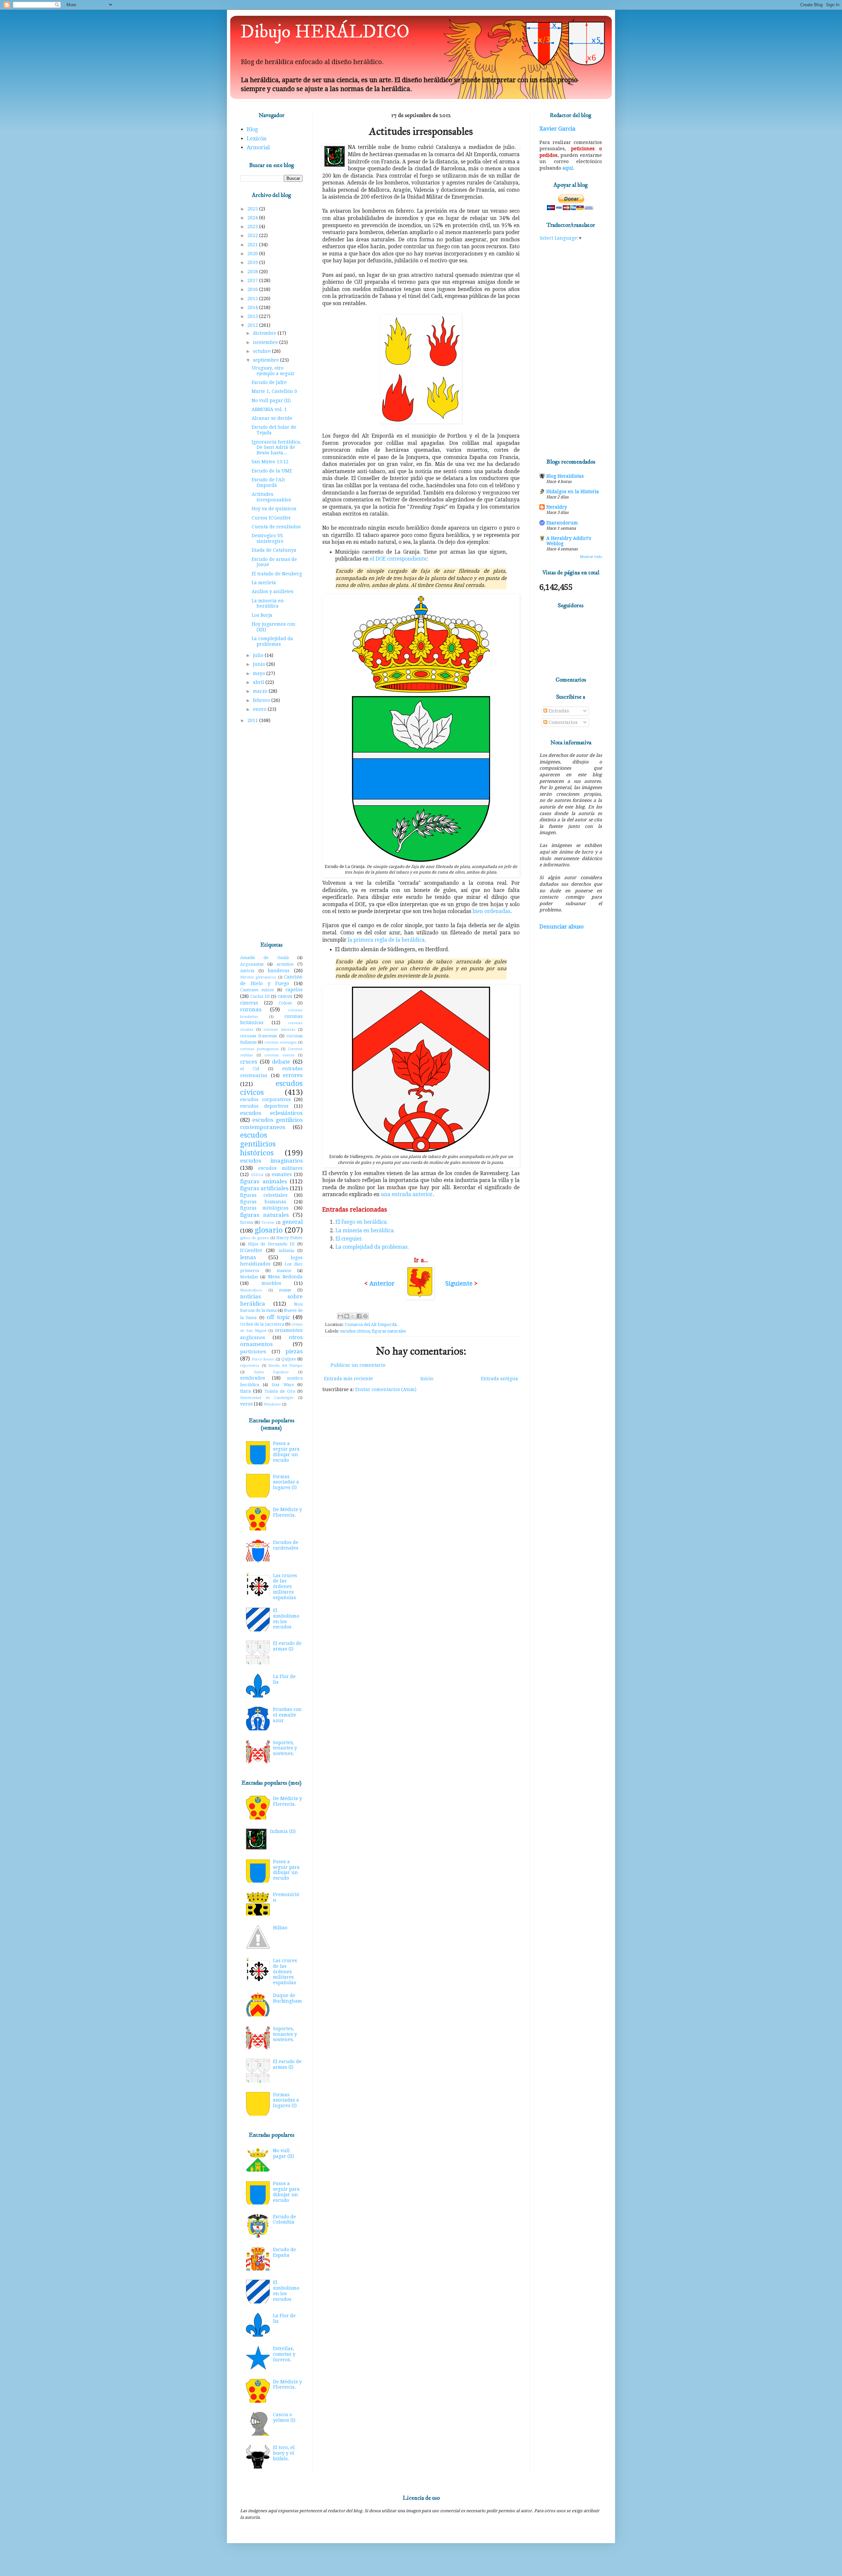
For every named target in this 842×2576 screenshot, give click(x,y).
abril (259, 682)
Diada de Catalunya (274, 550)
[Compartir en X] (353, 1316)
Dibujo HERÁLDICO (325, 32)
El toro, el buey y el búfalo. (284, 2453)
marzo (261, 691)
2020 (253, 253)
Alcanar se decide (272, 418)
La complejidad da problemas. (372, 1247)
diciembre (265, 333)
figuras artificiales (264, 1188)
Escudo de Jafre (269, 382)
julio (259, 655)
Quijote (289, 1359)
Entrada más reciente (348, 1379)
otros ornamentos (271, 1341)
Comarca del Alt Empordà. (371, 1324)
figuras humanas (263, 1202)
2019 (253, 262)
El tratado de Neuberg (277, 574)
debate (281, 1062)
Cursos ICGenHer (271, 518)
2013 (253, 316)
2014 (253, 307)
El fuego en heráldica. (362, 1222)
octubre (262, 351)
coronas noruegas (281, 1042)
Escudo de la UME (272, 471)
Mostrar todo (591, 557)
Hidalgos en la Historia (573, 492)
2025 (253, 209)
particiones (253, 1352)
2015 (253, 299)
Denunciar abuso (561, 927)
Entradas (558, 711)
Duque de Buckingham (287, 1998)
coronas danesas (279, 1030)
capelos (294, 990)
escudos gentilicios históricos (258, 1144)
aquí (568, 168)
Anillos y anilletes (272, 591)
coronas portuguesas (260, 1049)
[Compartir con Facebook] (359, 1316)
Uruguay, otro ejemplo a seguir (273, 371)
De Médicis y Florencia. (287, 1512)
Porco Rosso (263, 1359)
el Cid (250, 1069)
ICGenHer (251, 1250)
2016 (253, 289)
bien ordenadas (492, 911)
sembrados (253, 1378)
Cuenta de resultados (276, 527)
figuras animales (263, 1181)
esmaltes (282, 1174)
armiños (285, 964)
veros (246, 1404)
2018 (253, 272)
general (292, 1222)
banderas (279, 971)
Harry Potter (289, 1238)
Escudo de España (285, 2252)
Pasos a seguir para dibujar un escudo (286, 1452)
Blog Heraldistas (565, 476)
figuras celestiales (264, 1195)
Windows (272, 1404)
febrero (262, 700)
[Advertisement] (271, 833)
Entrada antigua (499, 1379)
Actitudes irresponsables (271, 497)
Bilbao (280, 1928)
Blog (252, 129)
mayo (260, 673)
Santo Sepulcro (272, 1372)
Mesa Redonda (285, 1277)
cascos (285, 996)
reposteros (250, 1366)
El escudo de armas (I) (287, 1646)
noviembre (266, 342)
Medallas (249, 1277)
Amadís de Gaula (264, 958)
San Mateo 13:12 (270, 462)
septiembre (267, 360)
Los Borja (262, 615)
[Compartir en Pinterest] (365, 1316)
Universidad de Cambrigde (267, 1398)
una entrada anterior (407, 1194)
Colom (285, 1003)
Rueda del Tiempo (285, 1366)
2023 (253, 227)
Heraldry (557, 507)
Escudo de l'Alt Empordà (268, 482)
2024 (253, 218)
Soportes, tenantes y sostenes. (285, 1748)
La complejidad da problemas (272, 641)
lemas (248, 1257)
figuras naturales (389, 1331)
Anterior (382, 1283)
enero (260, 709)
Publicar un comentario (358, 1365)
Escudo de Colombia (285, 2219)
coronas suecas (280, 1055)
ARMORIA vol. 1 (269, 409)
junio (260, 664)
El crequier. (349, 1239)
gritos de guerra (254, 1238)
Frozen (268, 1223)
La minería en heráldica (268, 603)
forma (247, 1222)
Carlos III (260, 996)
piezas (294, 1351)
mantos (284, 1271)
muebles (271, 1283)
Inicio (427, 1379)
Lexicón (257, 139)
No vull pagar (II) (271, 400)
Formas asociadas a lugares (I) (286, 1482)
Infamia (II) (283, 1831)
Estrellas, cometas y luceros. (284, 2354)
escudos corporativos (265, 1099)
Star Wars (283, 1385)
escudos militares (280, 1168)
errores (293, 1075)
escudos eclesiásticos (271, 1113)
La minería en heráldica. (365, 1231)
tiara (246, 1391)
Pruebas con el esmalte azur (287, 1715)
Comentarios (562, 722)
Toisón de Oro (280, 1391)
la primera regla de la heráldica (386, 940)
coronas (251, 1009)
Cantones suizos (257, 990)
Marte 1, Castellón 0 (274, 391)
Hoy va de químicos (274, 509)
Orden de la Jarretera (262, 1324)
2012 (253, 325)
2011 (253, 720)
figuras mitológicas (264, 1208)
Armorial (258, 147)
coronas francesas (259, 1036)
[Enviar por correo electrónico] (340, 1316)
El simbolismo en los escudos (286, 1619)
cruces (249, 1062)
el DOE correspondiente (398, 559)
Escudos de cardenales (286, 1545)
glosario (269, 1230)
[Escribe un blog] (347, 1316)
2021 (253, 245)
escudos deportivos (264, 1106)
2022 (253, 235)
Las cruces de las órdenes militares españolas (285, 1587)
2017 (253, 280)
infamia (286, 1251)
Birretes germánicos (258, 977)
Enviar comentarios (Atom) (386, 1389)
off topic (278, 1317)
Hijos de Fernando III (272, 1244)
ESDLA (257, 1175)
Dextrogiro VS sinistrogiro (268, 538)
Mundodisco (251, 1290)
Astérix (247, 971)
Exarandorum (562, 523)
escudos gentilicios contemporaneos (271, 1123)
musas (285, 1290)
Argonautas (252, 964)
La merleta (264, 583)
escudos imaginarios (271, 1161)
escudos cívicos (355, 1331)
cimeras (249, 1003)
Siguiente (459, 1283)
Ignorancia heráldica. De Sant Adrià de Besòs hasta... (276, 447)
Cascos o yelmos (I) (284, 2417)
